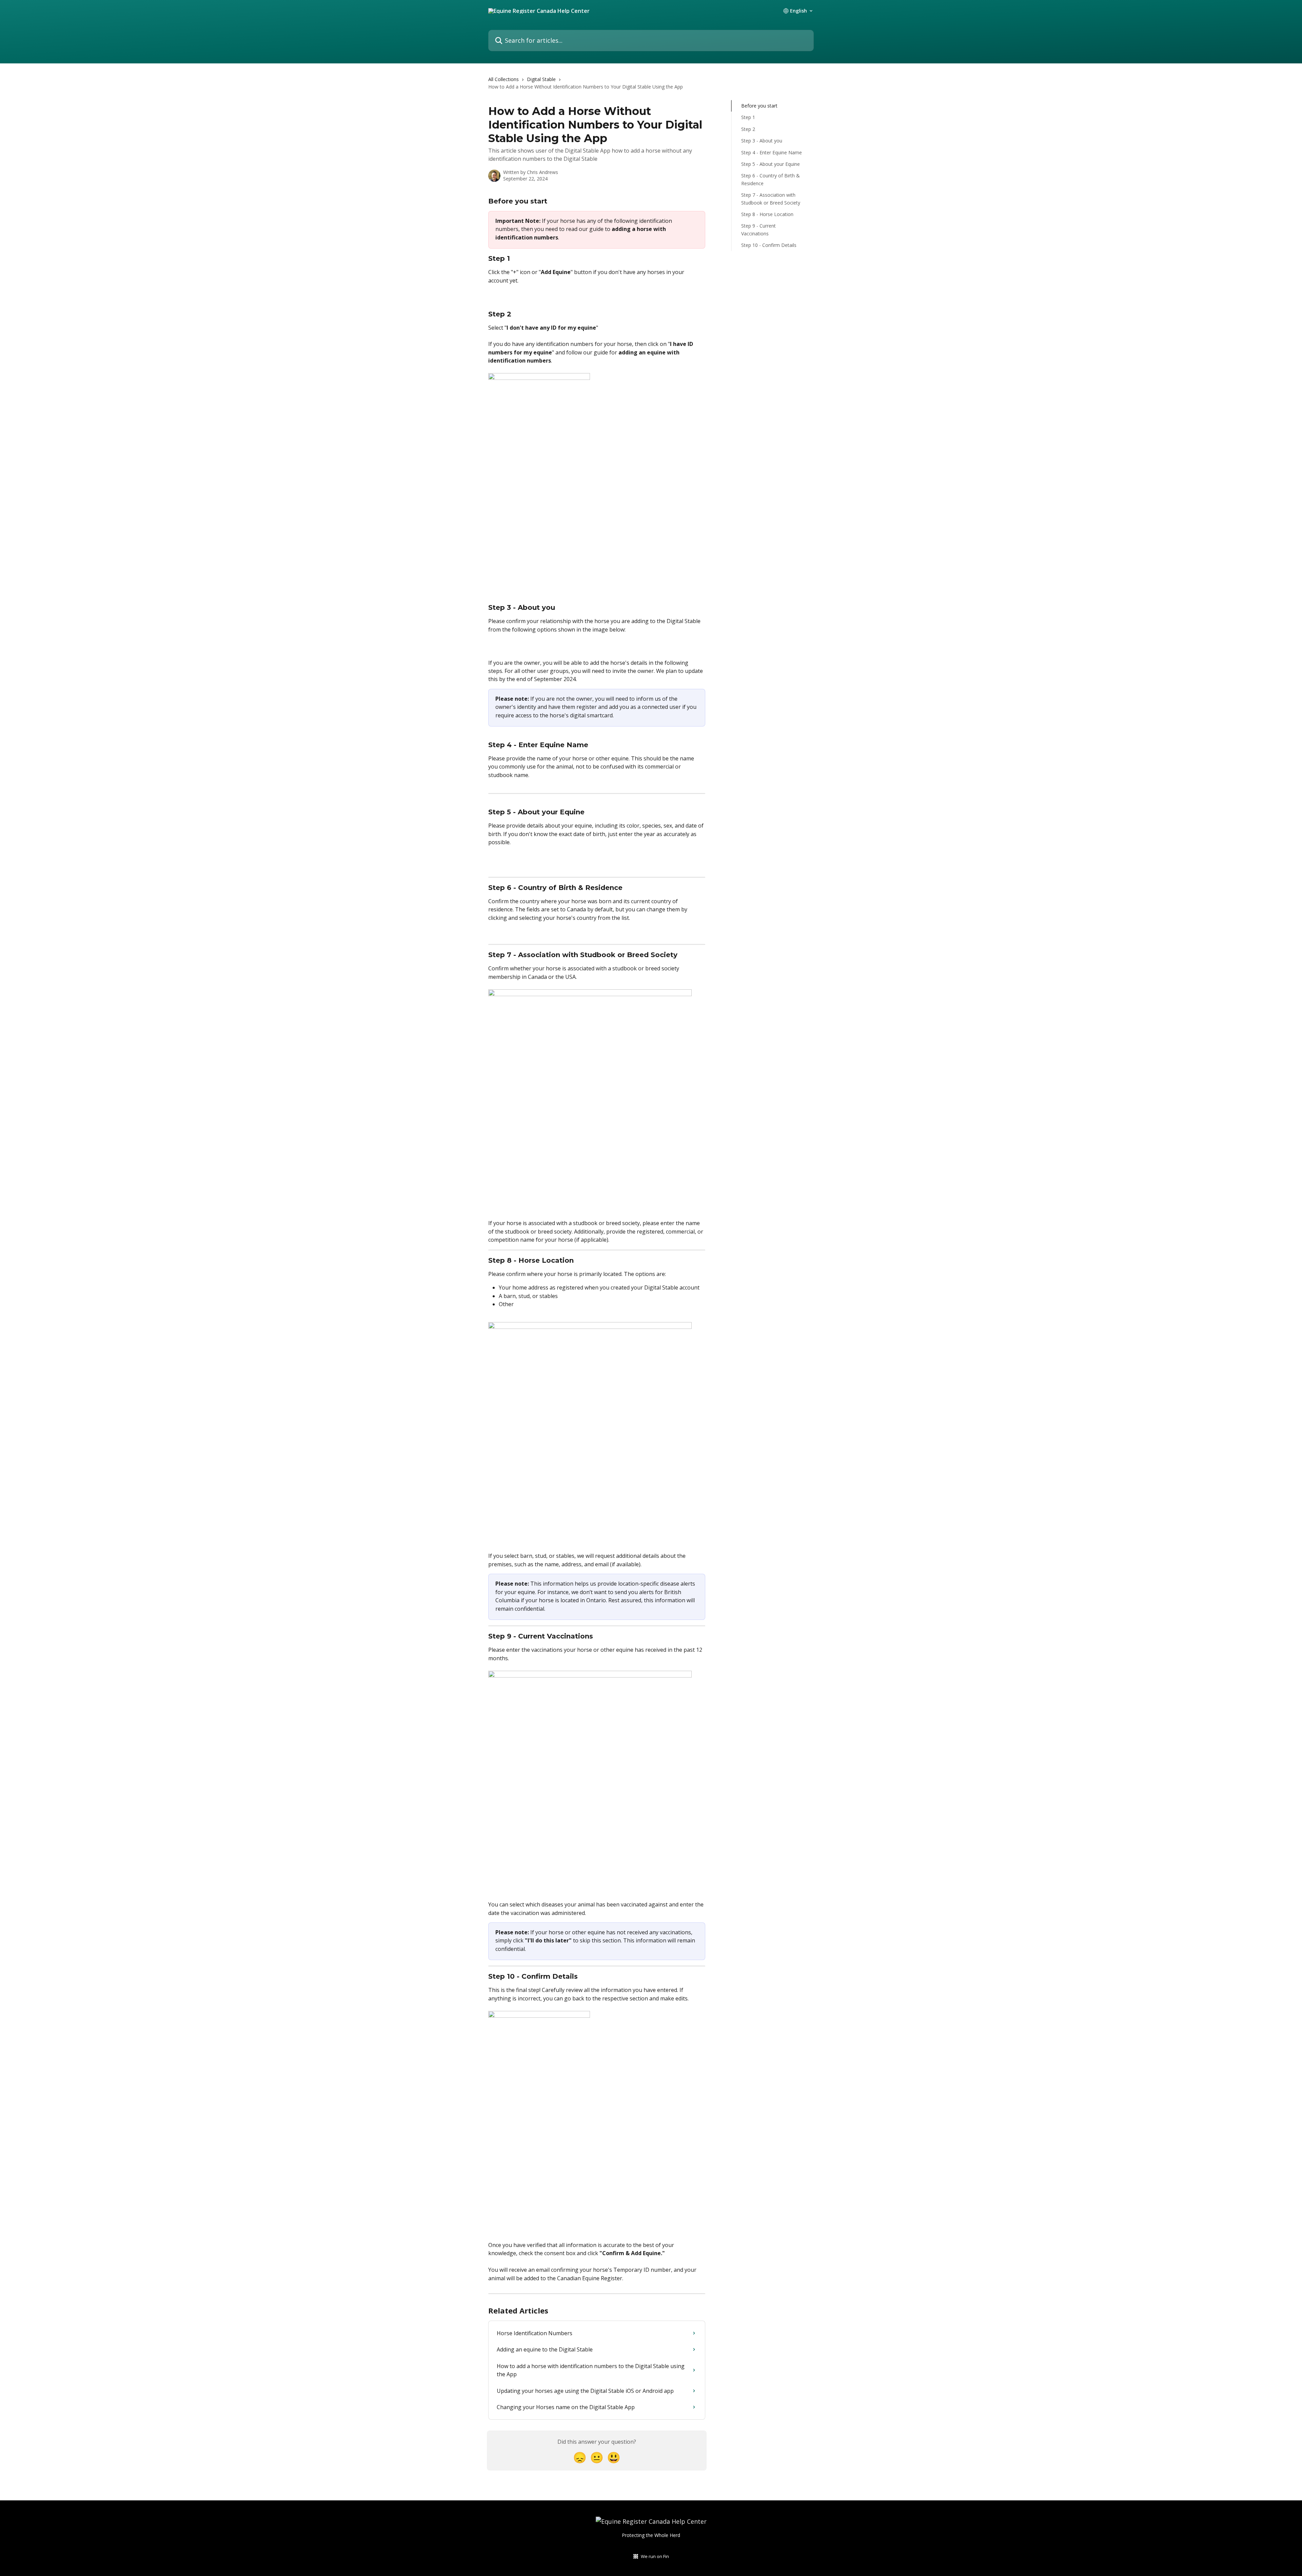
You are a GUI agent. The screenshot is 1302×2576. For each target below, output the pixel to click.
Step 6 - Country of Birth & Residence (771, 179)
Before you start (759, 106)
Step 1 (748, 117)
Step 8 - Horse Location (767, 214)
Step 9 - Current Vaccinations (758, 229)
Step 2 (748, 129)
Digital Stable (541, 79)
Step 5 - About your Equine (771, 164)
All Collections (504, 79)
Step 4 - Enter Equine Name (772, 152)
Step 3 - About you (762, 141)
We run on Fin (655, 2556)
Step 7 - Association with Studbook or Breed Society (771, 199)
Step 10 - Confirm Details (769, 245)
